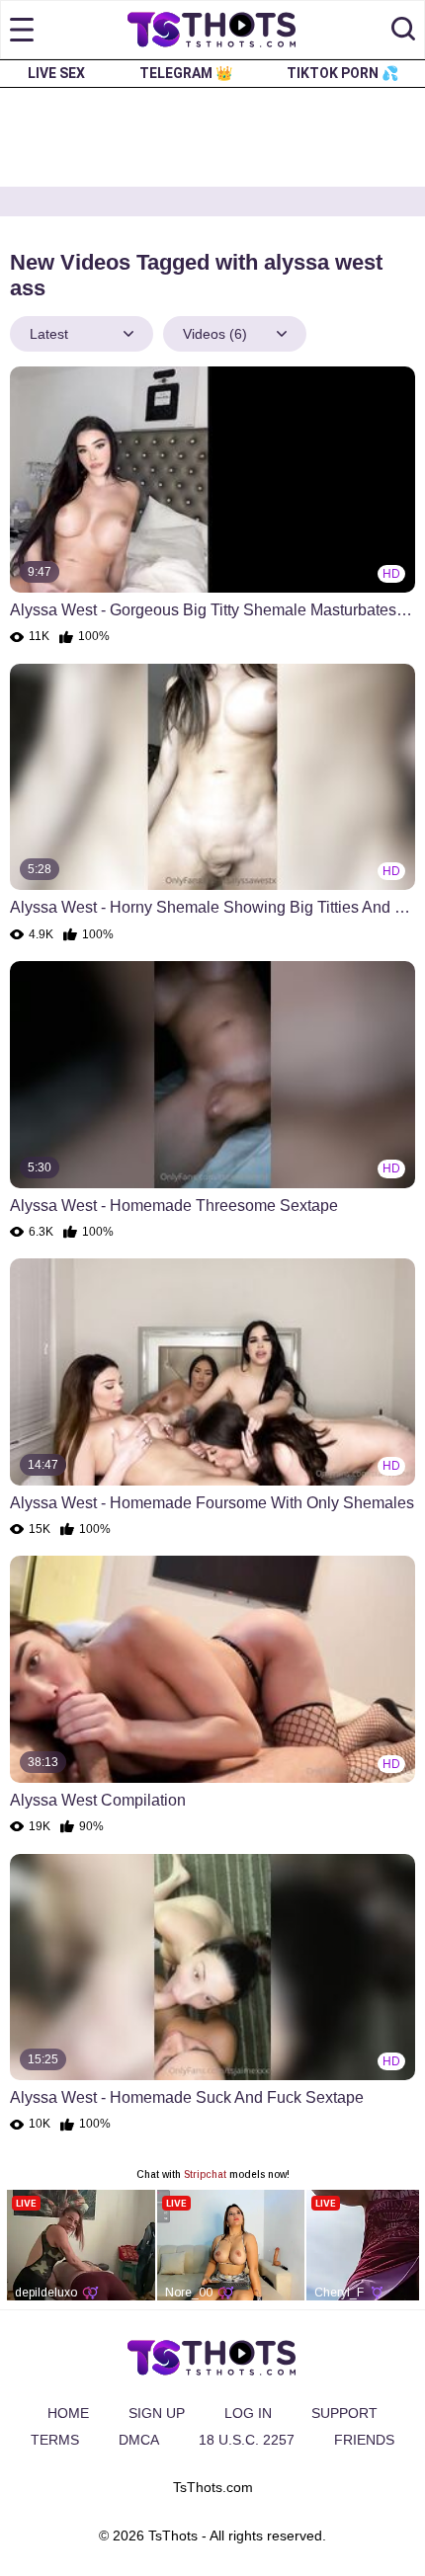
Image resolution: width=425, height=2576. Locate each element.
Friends (364, 2440)
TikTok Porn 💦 (342, 73)
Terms (55, 2440)
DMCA (139, 2440)
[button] (403, 30)
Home (68, 2413)
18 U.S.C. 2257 (247, 2440)
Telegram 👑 (186, 73)
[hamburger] (22, 30)
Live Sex (56, 73)
